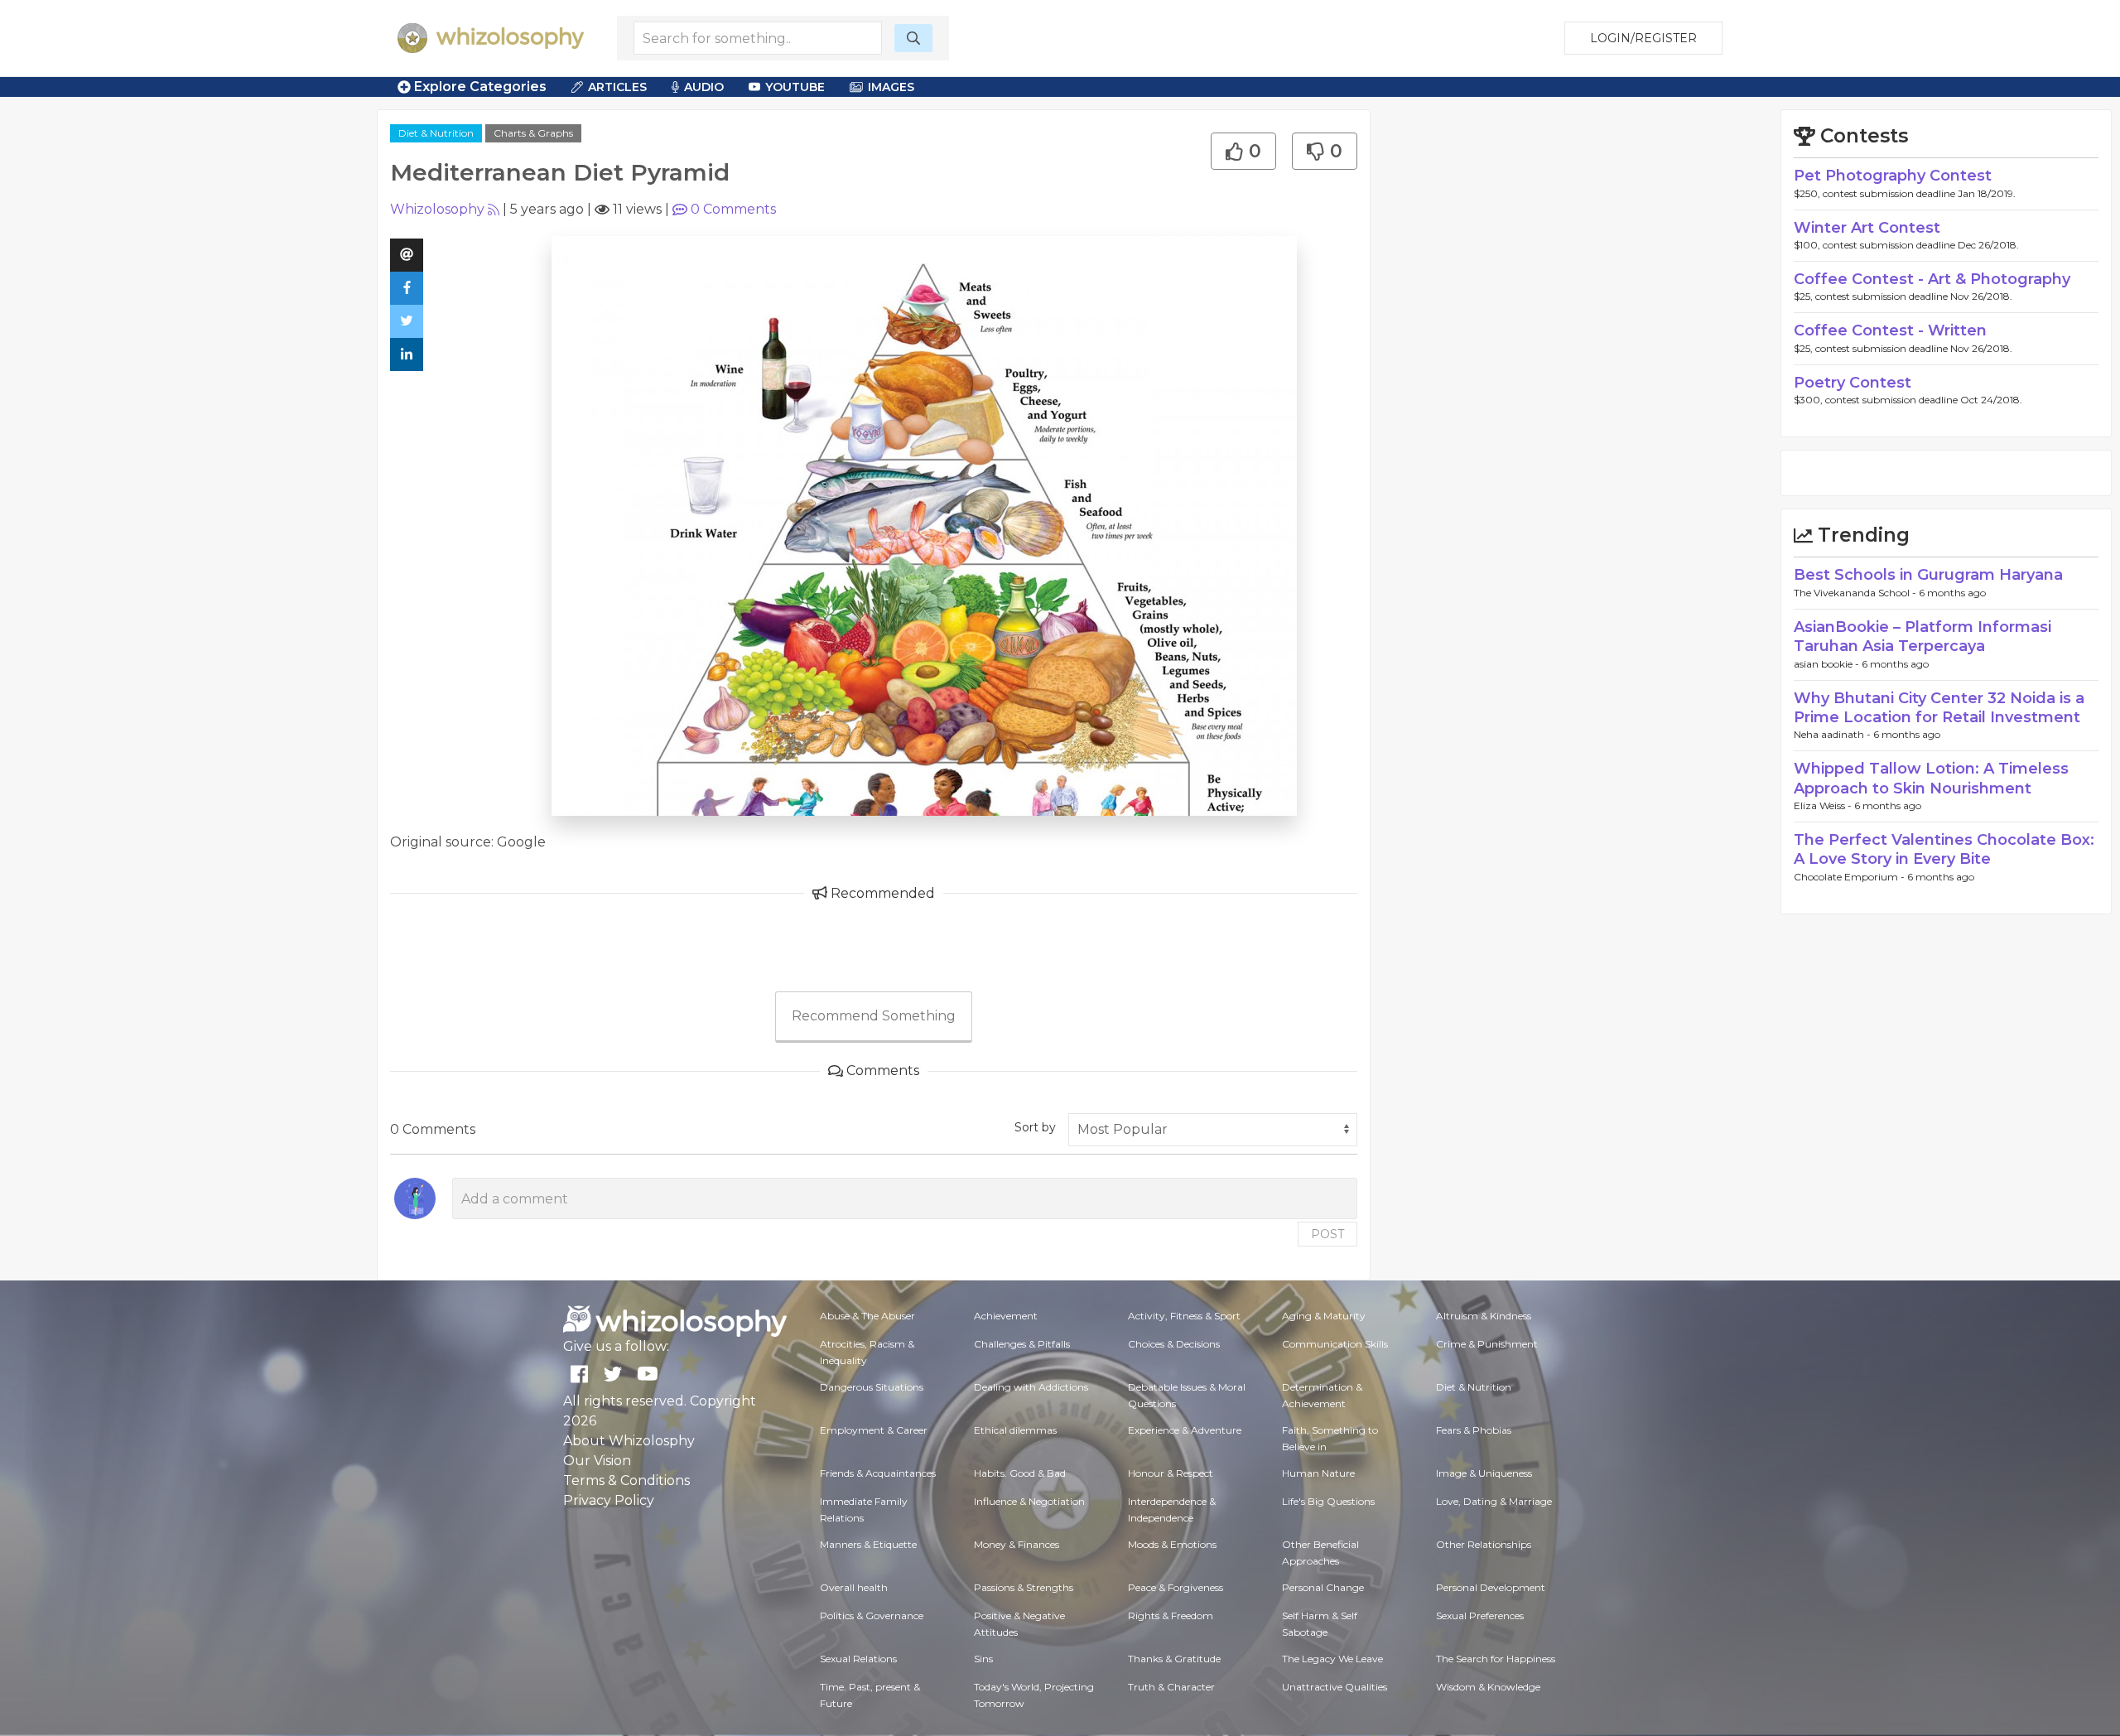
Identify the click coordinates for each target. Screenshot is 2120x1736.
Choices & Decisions (1174, 1344)
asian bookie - (1828, 664)
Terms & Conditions (626, 1480)
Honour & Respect (1171, 1473)
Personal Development (1491, 1587)
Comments (733, 209)
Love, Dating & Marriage (1494, 1501)
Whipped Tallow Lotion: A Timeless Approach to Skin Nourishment (1931, 778)
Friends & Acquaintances (878, 1473)
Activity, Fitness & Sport (1184, 1316)
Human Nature (1318, 1473)
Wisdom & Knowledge (1488, 1687)
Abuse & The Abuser (867, 1316)
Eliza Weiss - (1824, 805)
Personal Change (1323, 1587)
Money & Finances (1017, 1544)
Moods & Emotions (1172, 1544)
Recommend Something (874, 1016)
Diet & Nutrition (436, 133)
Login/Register (1643, 38)
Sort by (1035, 1127)
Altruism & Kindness (1484, 1316)
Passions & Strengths (1024, 1587)
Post (1327, 1234)
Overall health (854, 1587)
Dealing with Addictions (1031, 1387)
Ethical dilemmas (1015, 1430)
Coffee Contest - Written (1890, 330)
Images (891, 87)
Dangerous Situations (872, 1387)
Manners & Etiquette (868, 1544)
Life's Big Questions (1328, 1501)
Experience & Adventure (1185, 1430)
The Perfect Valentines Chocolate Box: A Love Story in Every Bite (1944, 849)
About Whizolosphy (629, 1441)
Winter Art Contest (1867, 228)
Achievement (1006, 1316)
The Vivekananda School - (1856, 593)
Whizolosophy (437, 209)
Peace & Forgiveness (1176, 1587)
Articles (617, 87)
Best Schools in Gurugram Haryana (1928, 575)
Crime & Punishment (1487, 1344)
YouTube (795, 87)
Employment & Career (874, 1430)
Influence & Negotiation (1029, 1501)
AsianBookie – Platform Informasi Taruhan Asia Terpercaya (1922, 637)
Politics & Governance (872, 1615)
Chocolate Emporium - (1850, 877)
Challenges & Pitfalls (1022, 1344)
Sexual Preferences (1480, 1615)
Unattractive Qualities (1335, 1687)
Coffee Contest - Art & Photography (1932, 279)
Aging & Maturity (1324, 1316)
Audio (704, 87)
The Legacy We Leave (1332, 1659)
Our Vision (597, 1461)
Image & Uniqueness (1484, 1473)
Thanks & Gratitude (1174, 1659)
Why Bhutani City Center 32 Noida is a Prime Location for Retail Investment (1939, 708)
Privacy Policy (609, 1500)
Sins (983, 1659)
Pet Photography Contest (1893, 176)
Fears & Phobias (1474, 1430)
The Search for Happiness (1496, 1659)
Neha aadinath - (1833, 734)
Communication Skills (1335, 1344)
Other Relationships (1484, 1544)
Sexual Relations (858, 1659)
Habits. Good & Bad (1020, 1473)
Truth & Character (1171, 1687)
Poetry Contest (1853, 383)
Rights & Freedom (1171, 1615)
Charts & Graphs (533, 133)
